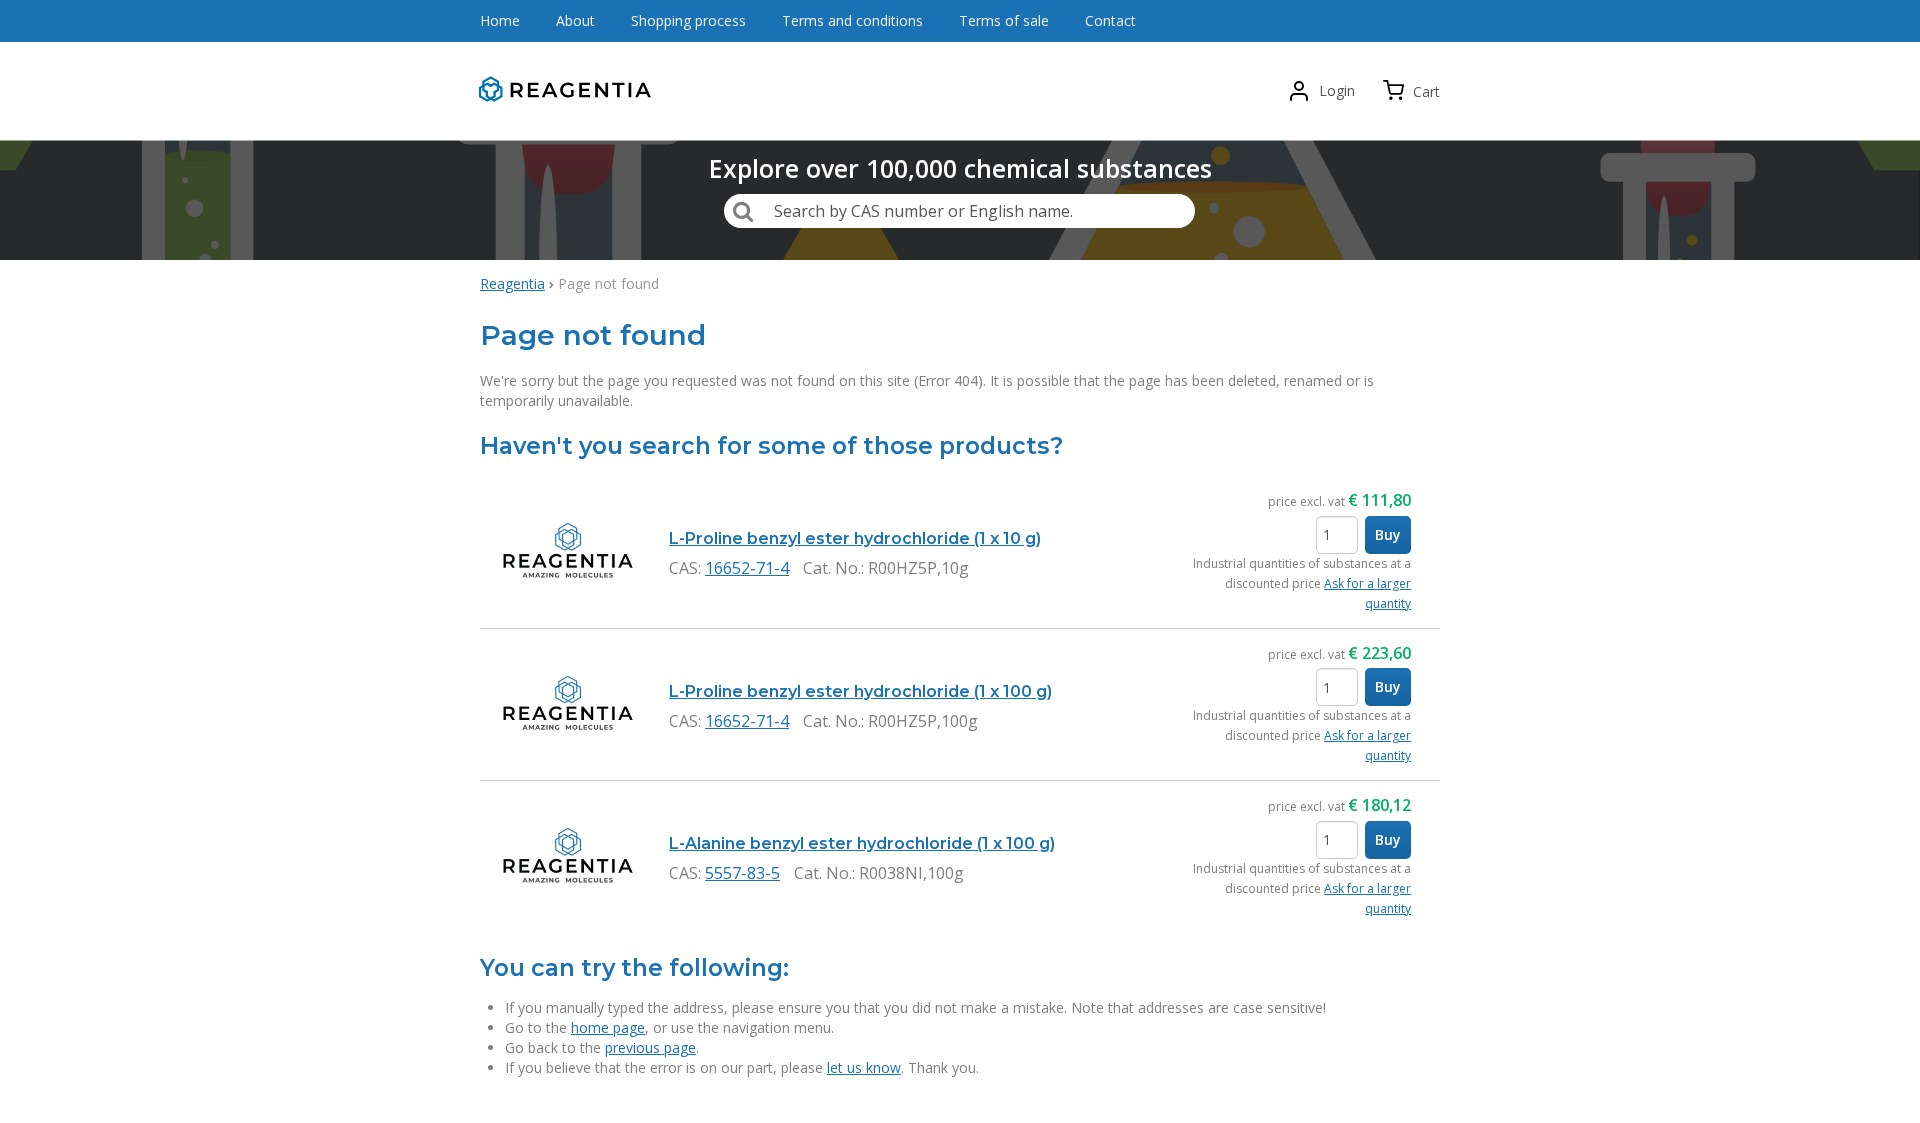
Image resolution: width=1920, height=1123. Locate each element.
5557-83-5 (742, 873)
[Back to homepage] (570, 91)
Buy (1388, 534)
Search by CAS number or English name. (923, 211)
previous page (650, 1047)
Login (1337, 90)
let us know (864, 1067)
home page (608, 1027)
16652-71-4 (747, 568)
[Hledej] (743, 211)
